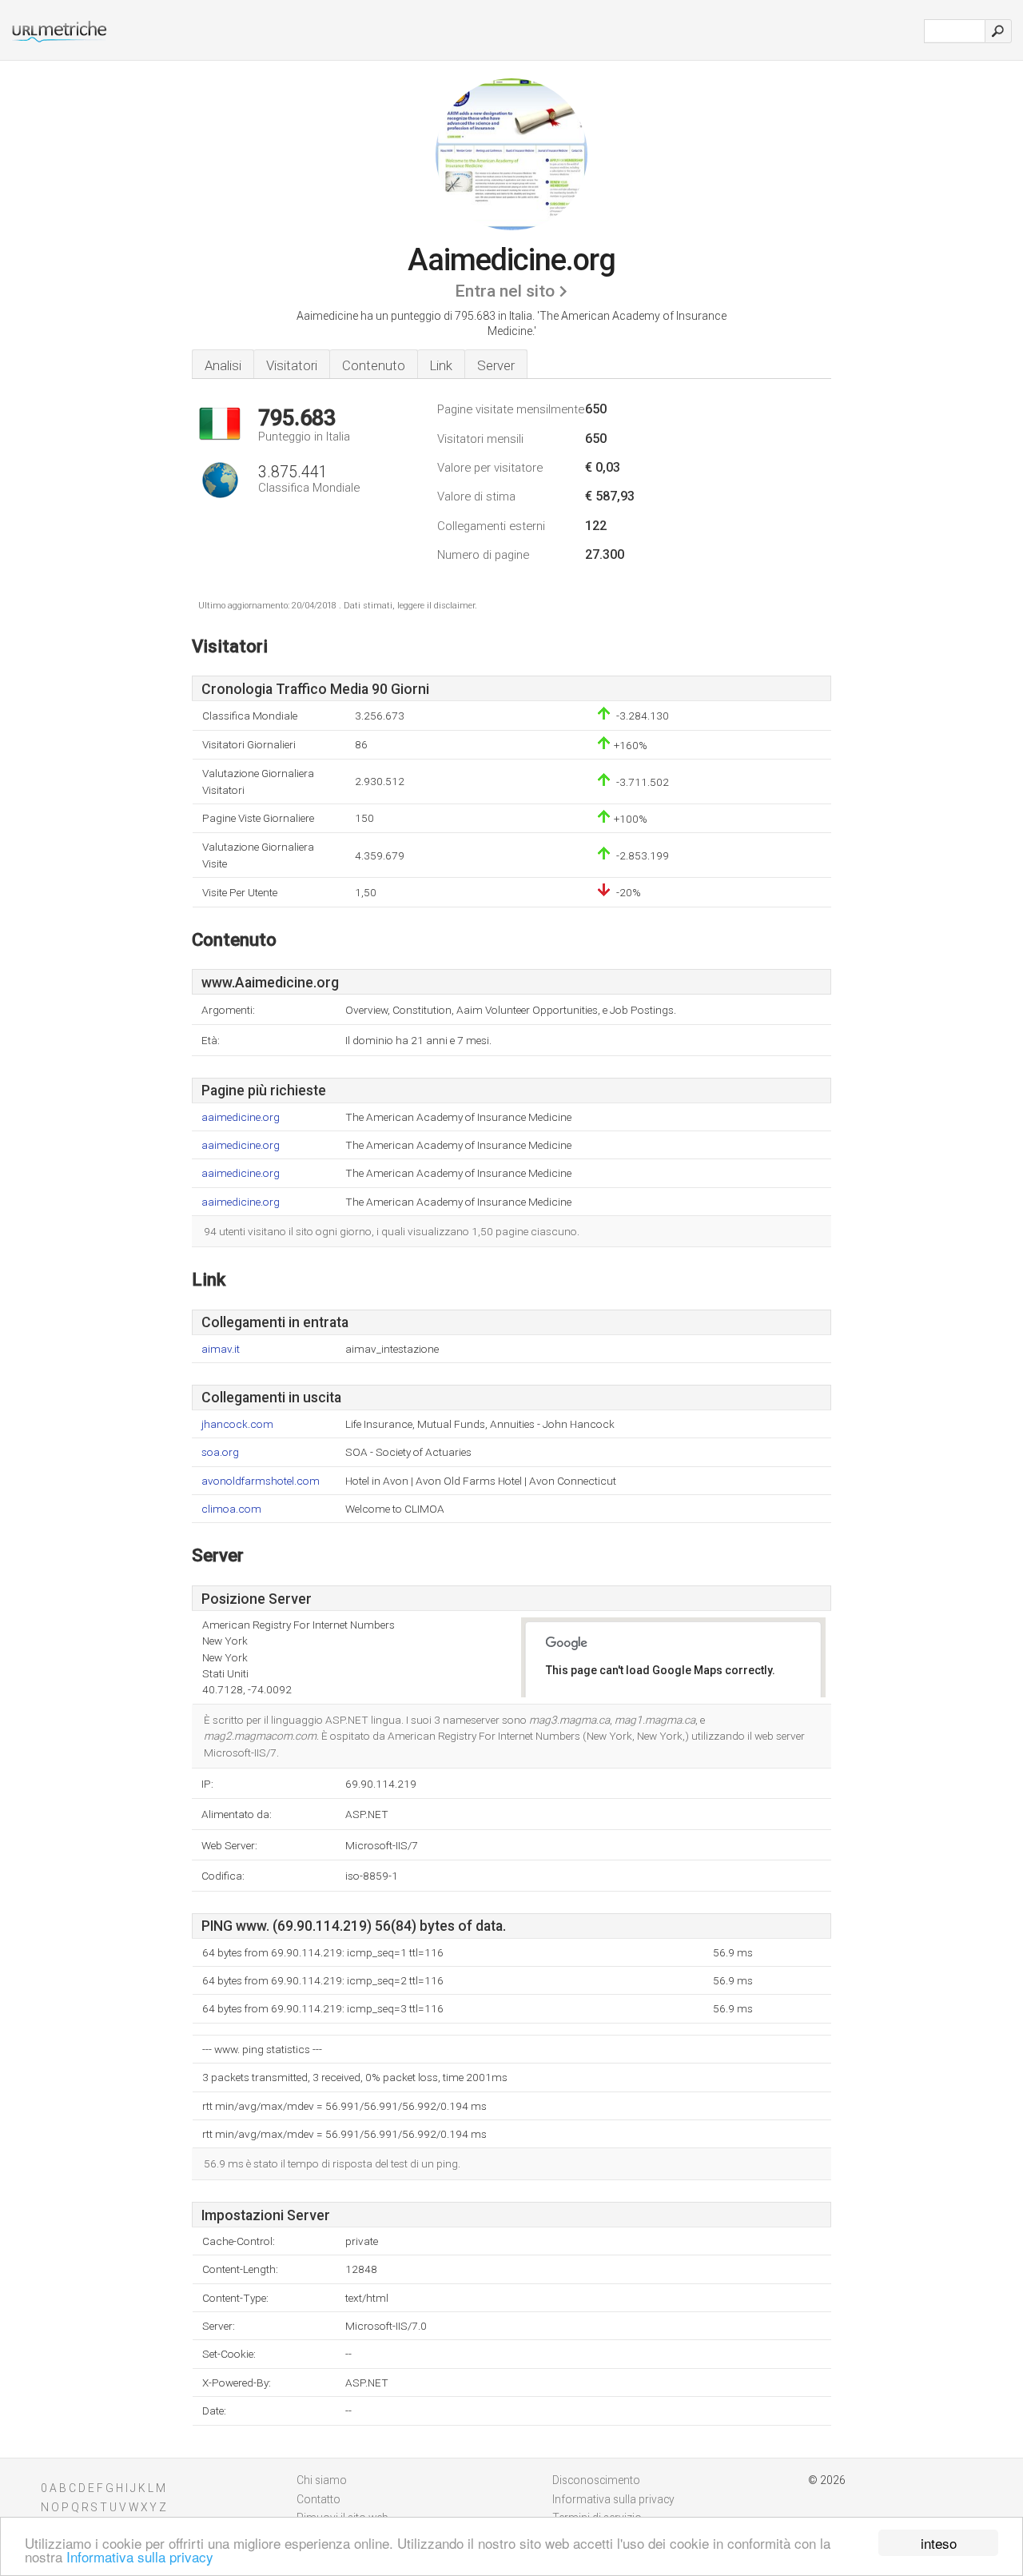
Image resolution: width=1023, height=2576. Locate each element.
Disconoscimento (596, 2480)
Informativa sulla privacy (140, 2556)
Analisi (223, 365)
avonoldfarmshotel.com (261, 1481)
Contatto (318, 2499)
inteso (939, 2543)
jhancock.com (237, 1424)
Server (496, 365)
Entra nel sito (505, 291)
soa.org (220, 1452)
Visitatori (292, 365)
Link (441, 365)
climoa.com (231, 1509)
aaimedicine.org (241, 1117)
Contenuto (374, 365)
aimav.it (221, 1349)
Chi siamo (322, 2480)
